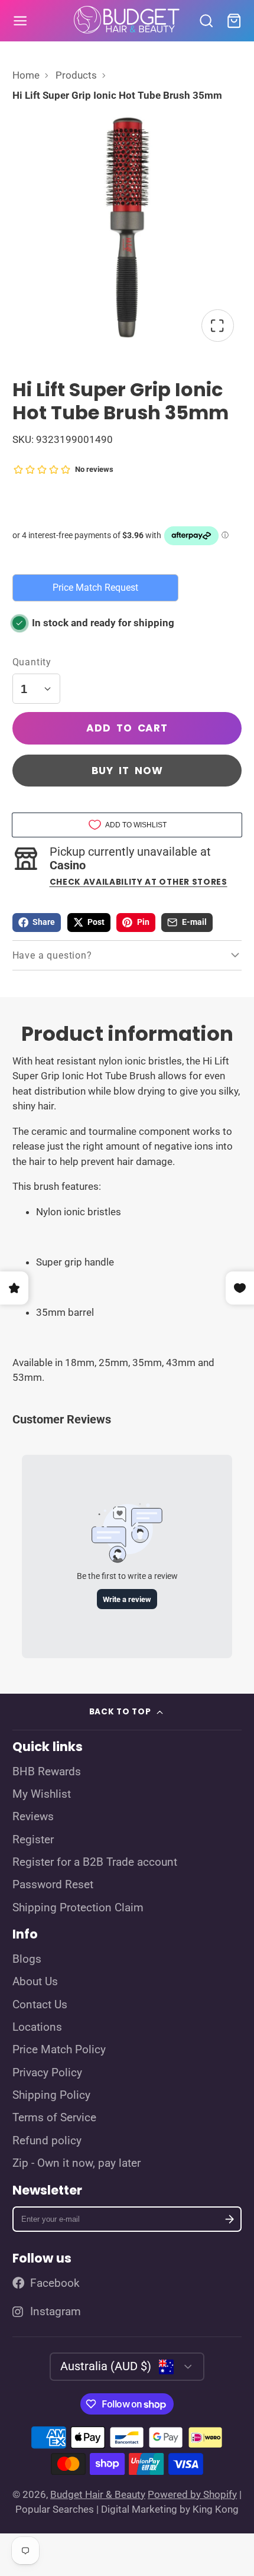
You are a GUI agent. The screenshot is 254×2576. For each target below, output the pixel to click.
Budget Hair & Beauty (98, 2494)
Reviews (33, 1817)
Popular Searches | (57, 2509)
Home (26, 75)
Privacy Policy (47, 2073)
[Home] (127, 21)
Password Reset (53, 1885)
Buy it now (127, 771)
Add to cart (127, 728)
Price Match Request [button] (95, 588)
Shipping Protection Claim (78, 1908)
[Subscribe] (230, 2219)
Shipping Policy (51, 2095)
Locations (37, 2027)
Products (76, 75)
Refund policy (47, 2141)
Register (33, 1840)
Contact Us (40, 2005)
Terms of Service (54, 2118)
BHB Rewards (47, 1772)
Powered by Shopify (192, 2494)
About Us (35, 1982)
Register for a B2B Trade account (95, 1862)
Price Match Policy (59, 2050)
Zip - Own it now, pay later (76, 2163)
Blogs (27, 1959)
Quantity (32, 662)
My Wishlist (42, 1794)
